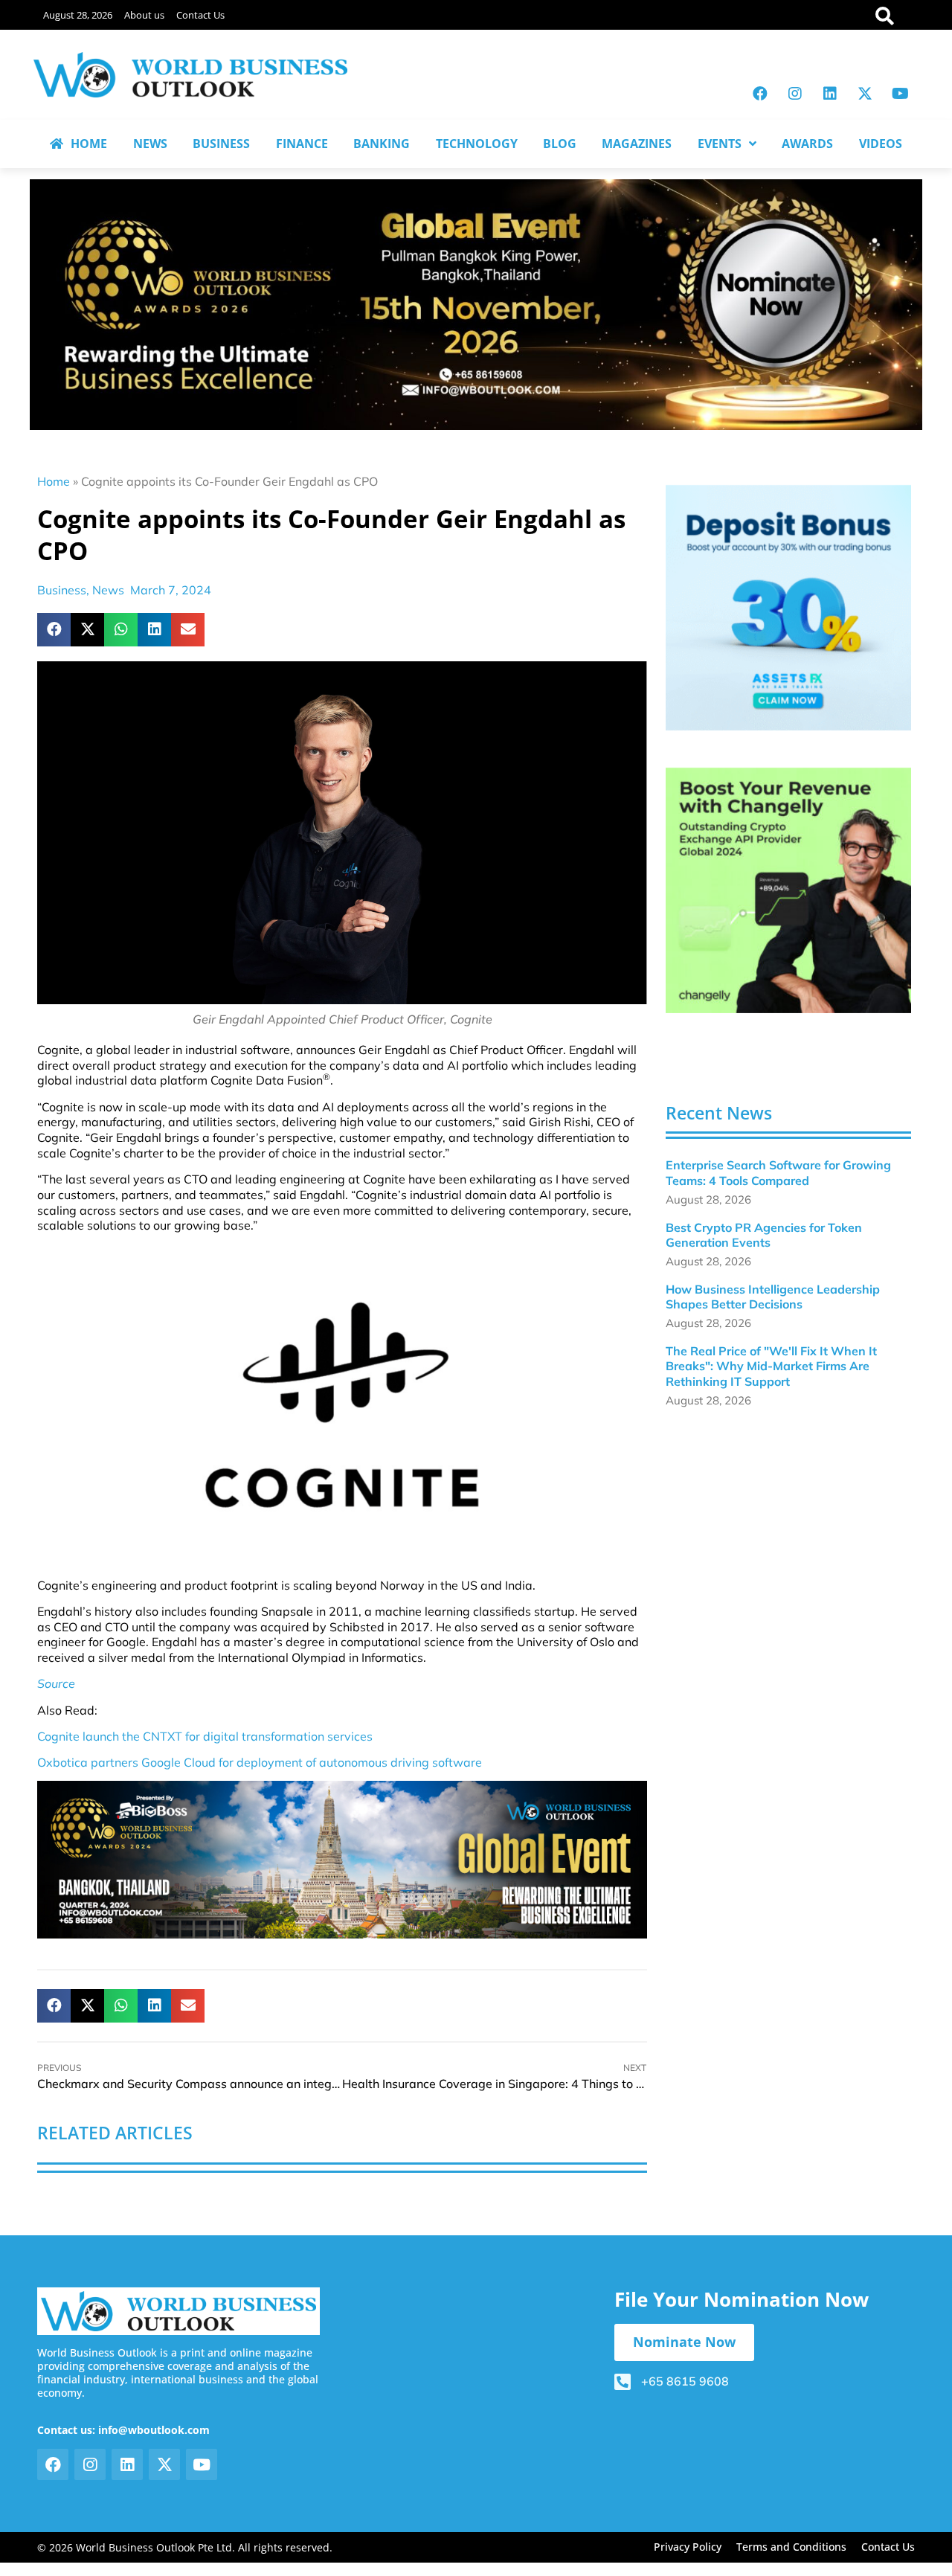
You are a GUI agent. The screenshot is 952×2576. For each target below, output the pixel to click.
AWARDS (807, 144)
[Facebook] (760, 94)
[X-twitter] (865, 94)
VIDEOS (881, 144)
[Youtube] (900, 94)
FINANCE (302, 144)
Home (54, 481)
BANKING (382, 144)
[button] (54, 630)
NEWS (150, 144)
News (108, 590)
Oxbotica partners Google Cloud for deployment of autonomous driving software (260, 1762)
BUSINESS (221, 144)
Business (62, 590)
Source (56, 1683)
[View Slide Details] (788, 608)
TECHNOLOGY (477, 144)
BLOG (560, 144)
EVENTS (720, 144)
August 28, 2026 (78, 15)
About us (144, 15)
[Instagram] (795, 94)
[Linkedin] (830, 94)
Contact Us (200, 15)
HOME (89, 144)
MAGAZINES (637, 144)
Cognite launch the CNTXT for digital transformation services (205, 1736)
